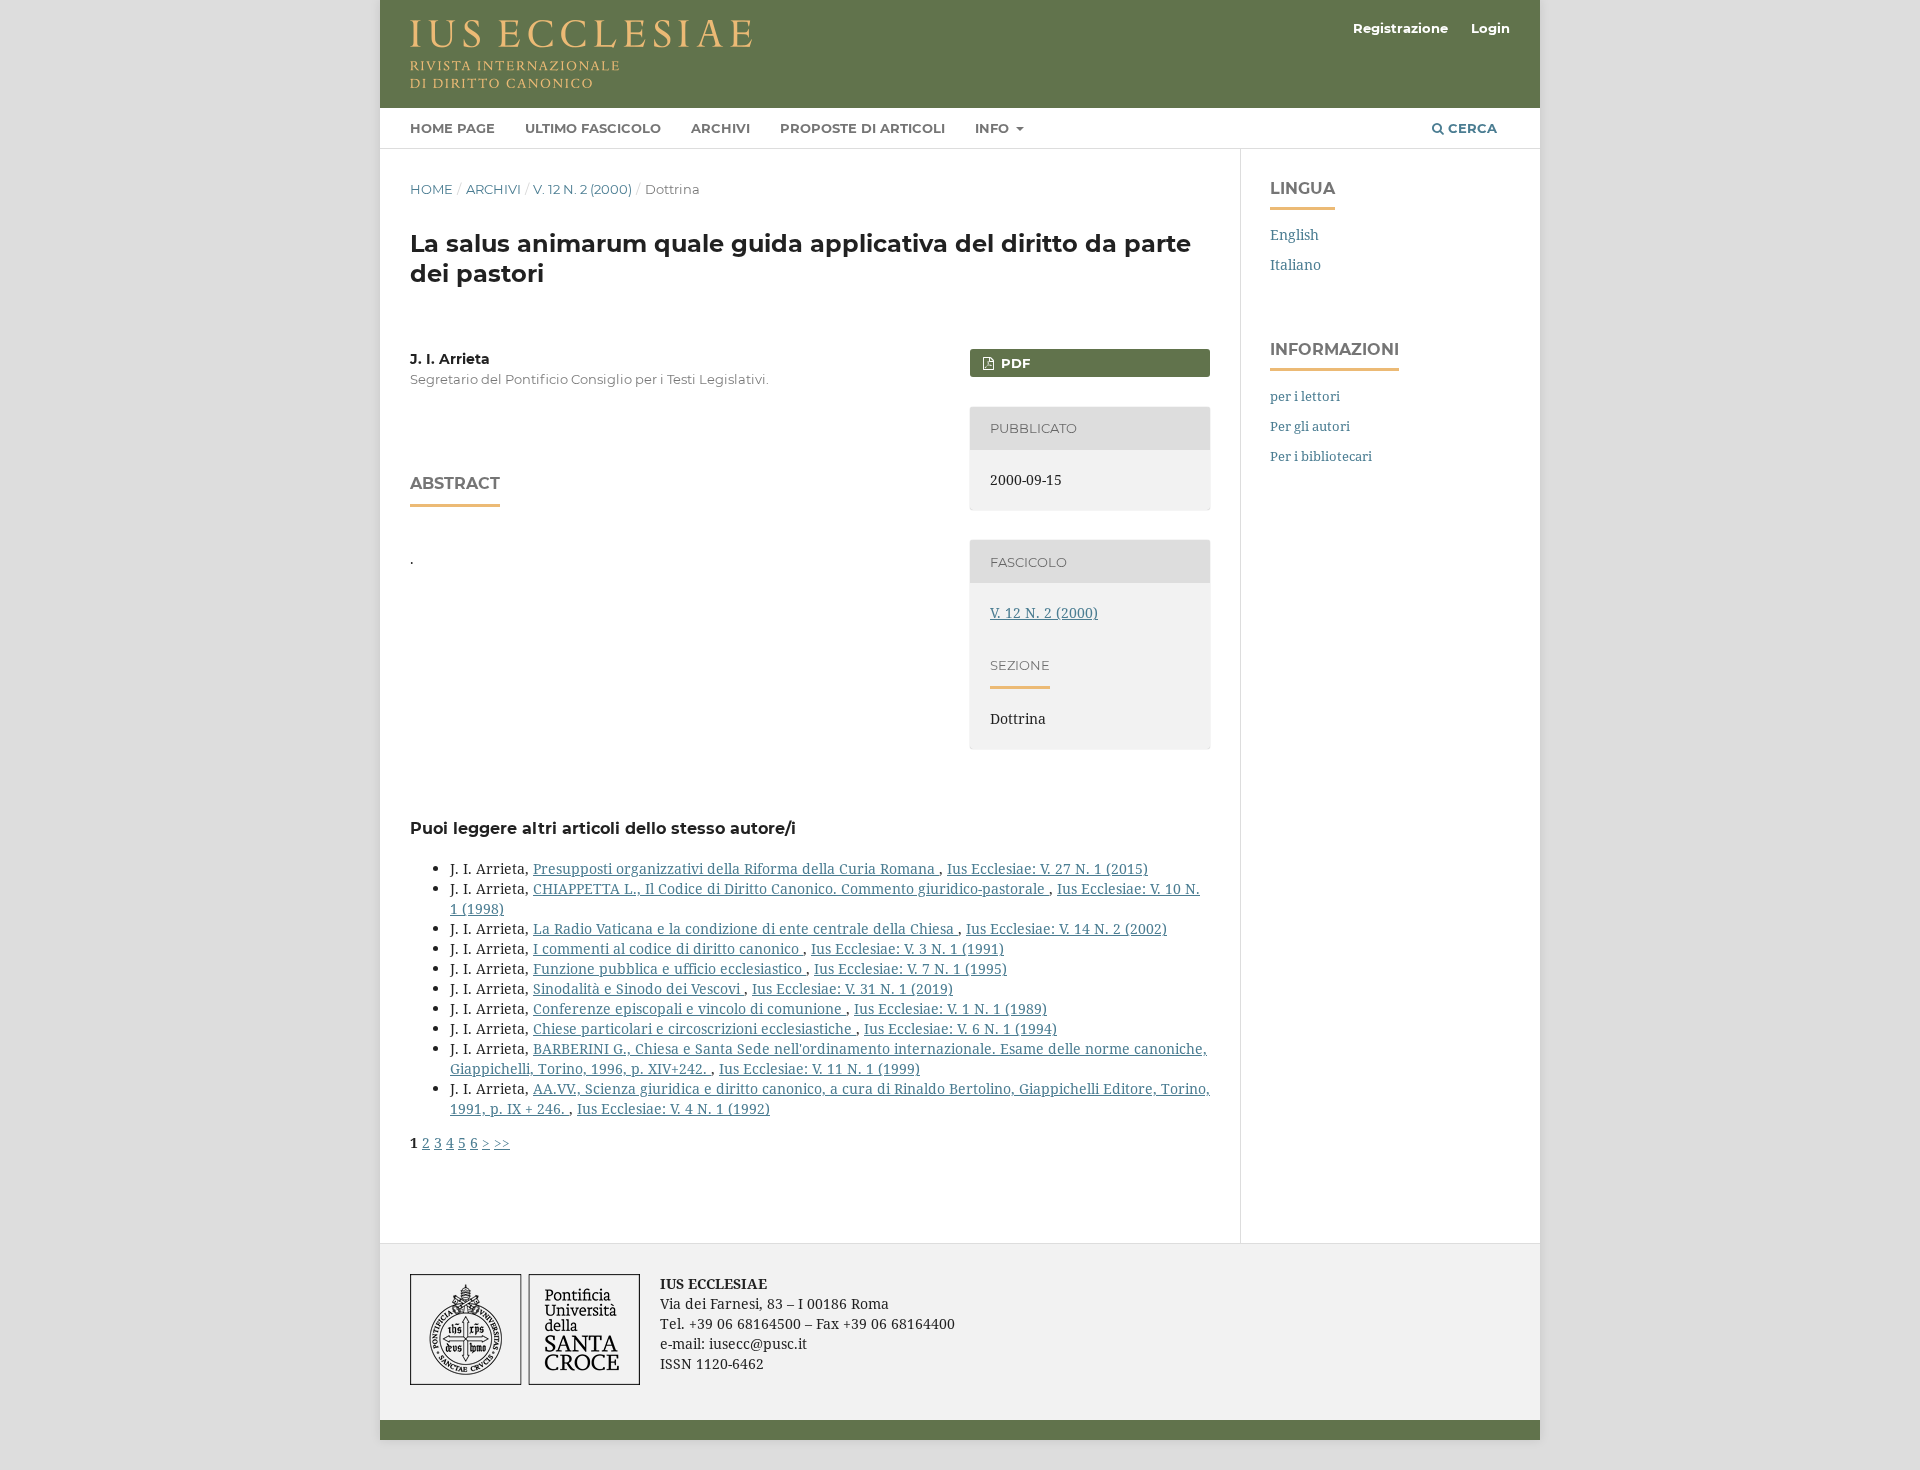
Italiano (1295, 264)
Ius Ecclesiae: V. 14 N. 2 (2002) (1066, 928)
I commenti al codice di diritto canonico (668, 948)
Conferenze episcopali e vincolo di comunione (689, 1008)
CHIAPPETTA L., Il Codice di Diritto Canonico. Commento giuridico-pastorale (791, 888)
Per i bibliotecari (1321, 456)
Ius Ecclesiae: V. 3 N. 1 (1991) (907, 948)
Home (431, 189)
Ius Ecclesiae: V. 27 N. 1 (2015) (1047, 868)
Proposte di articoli (862, 128)
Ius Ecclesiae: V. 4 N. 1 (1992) (673, 1108)
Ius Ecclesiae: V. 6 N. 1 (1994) (960, 1028)
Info (994, 128)
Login (1490, 28)
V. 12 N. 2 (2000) (582, 189)
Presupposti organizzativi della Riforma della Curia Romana (736, 868)
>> (502, 1142)
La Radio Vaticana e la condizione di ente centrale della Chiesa (745, 928)
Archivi (720, 128)
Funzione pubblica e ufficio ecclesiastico (669, 968)
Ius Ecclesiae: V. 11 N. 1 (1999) (819, 1068)
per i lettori (1305, 396)
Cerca (1470, 128)
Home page (452, 128)
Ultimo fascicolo (593, 128)
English (1294, 234)
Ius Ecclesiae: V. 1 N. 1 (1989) (950, 1008)
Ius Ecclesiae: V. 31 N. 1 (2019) (852, 988)
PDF (1013, 363)
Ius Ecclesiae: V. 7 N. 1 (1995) (910, 968)
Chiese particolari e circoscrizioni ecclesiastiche (694, 1028)
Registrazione (1400, 28)
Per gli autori (1310, 426)
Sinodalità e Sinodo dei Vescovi (638, 988)
